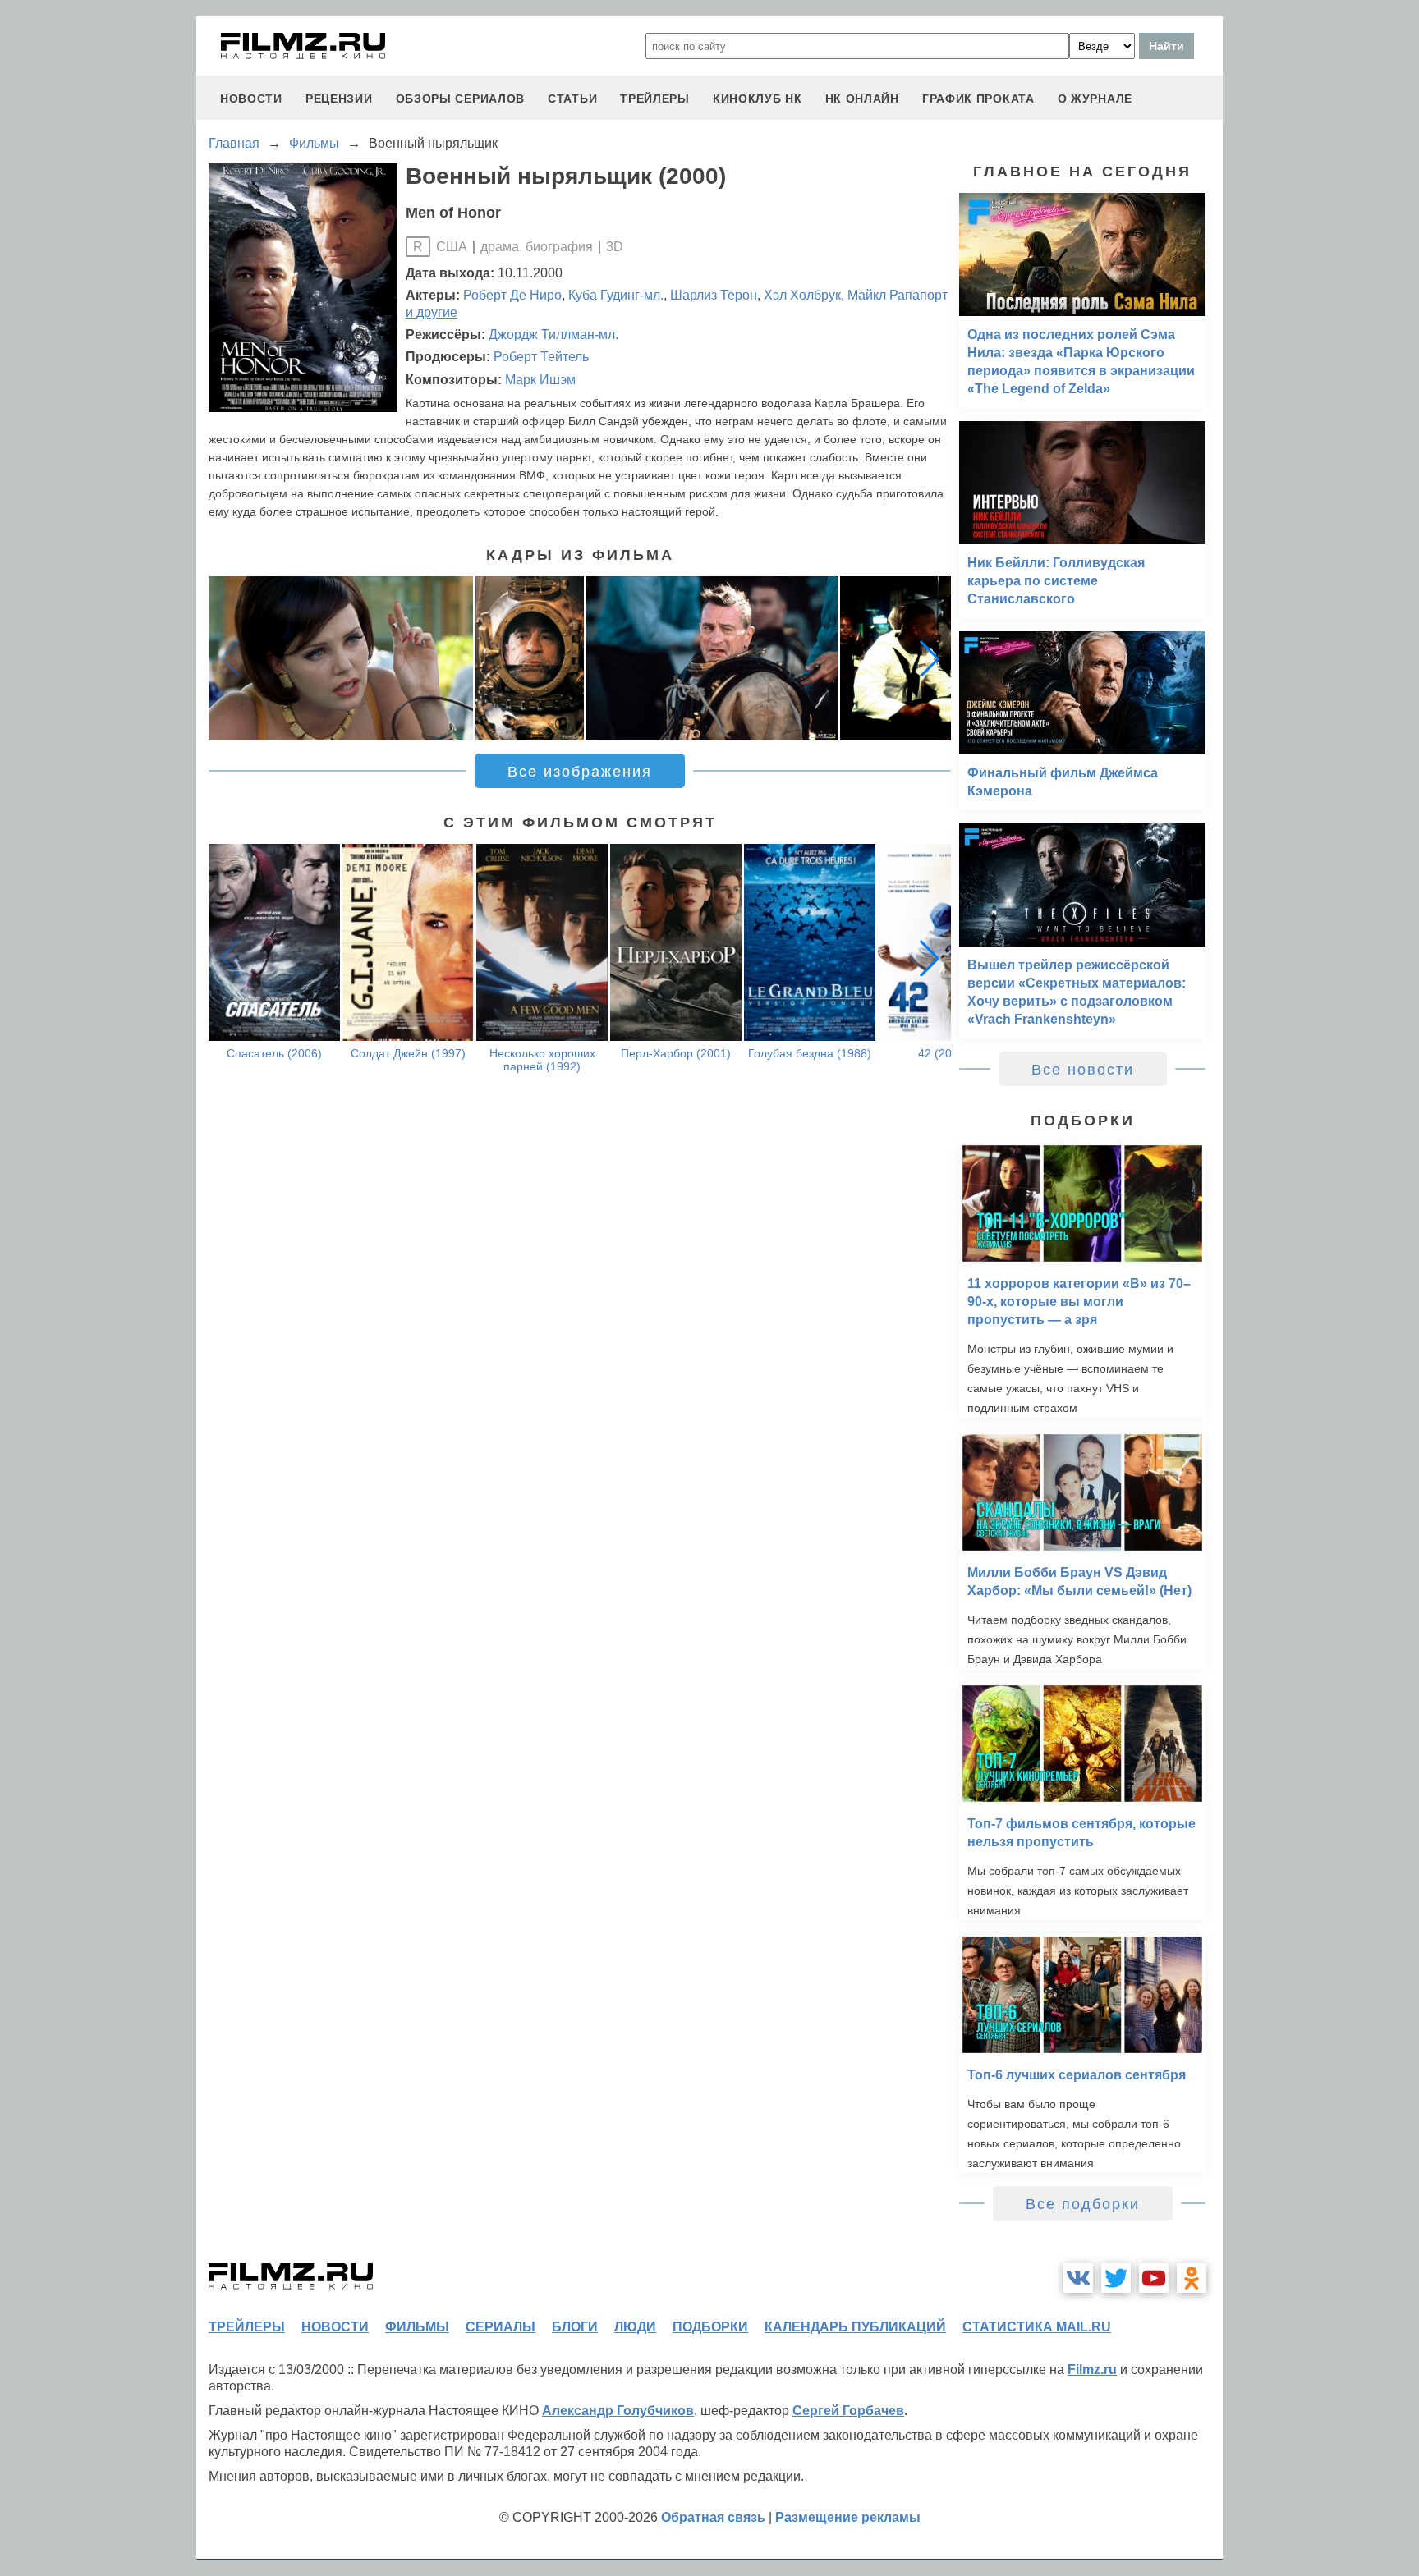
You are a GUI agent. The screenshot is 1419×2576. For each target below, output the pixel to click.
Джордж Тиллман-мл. (553, 335)
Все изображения (580, 772)
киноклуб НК (758, 99)
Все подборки (1083, 2204)
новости (251, 99)
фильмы (417, 2327)
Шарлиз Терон (714, 295)
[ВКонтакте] (1078, 2278)
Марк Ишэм (540, 380)
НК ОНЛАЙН (862, 99)
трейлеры (655, 99)
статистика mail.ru (1037, 2327)
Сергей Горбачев (848, 2411)
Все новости (1083, 1070)
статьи (572, 99)
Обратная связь (713, 2517)
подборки (710, 2327)
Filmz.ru (1092, 2370)
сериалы (501, 2327)
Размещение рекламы (848, 2517)
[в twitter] (1116, 2278)
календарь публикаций (855, 2327)
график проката (978, 99)
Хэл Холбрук (802, 295)
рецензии (339, 99)
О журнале (1095, 99)
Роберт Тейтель (541, 357)
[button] (930, 658)
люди (635, 2327)
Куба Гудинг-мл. (616, 295)
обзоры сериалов (461, 99)
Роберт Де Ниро (512, 295)
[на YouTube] (1154, 2278)
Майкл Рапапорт (898, 295)
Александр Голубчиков (618, 2411)
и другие (432, 312)
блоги (575, 2327)
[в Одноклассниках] (1192, 2278)
